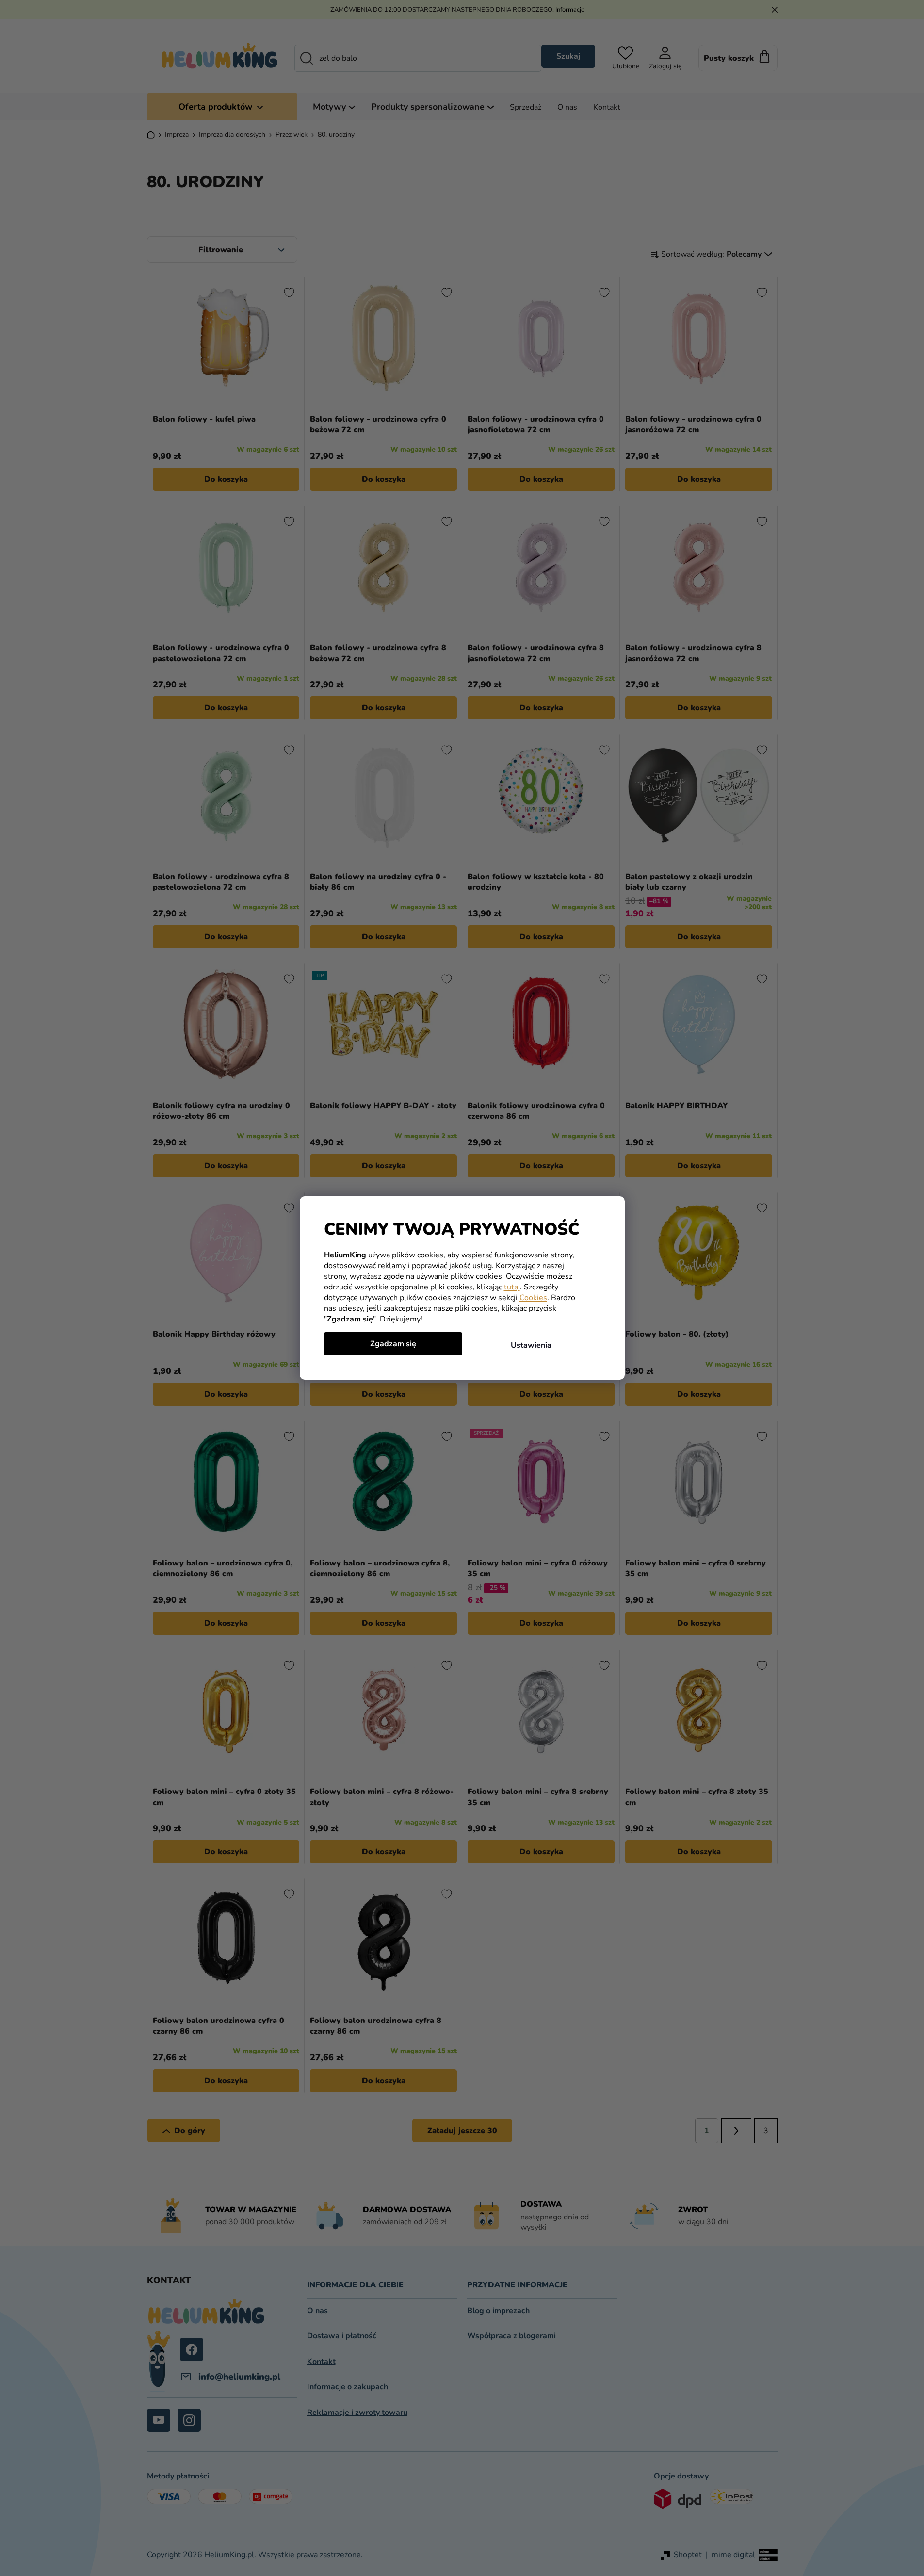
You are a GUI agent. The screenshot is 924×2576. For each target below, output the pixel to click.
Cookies (533, 1298)
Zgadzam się (393, 1344)
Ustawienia (531, 1345)
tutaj (512, 1287)
